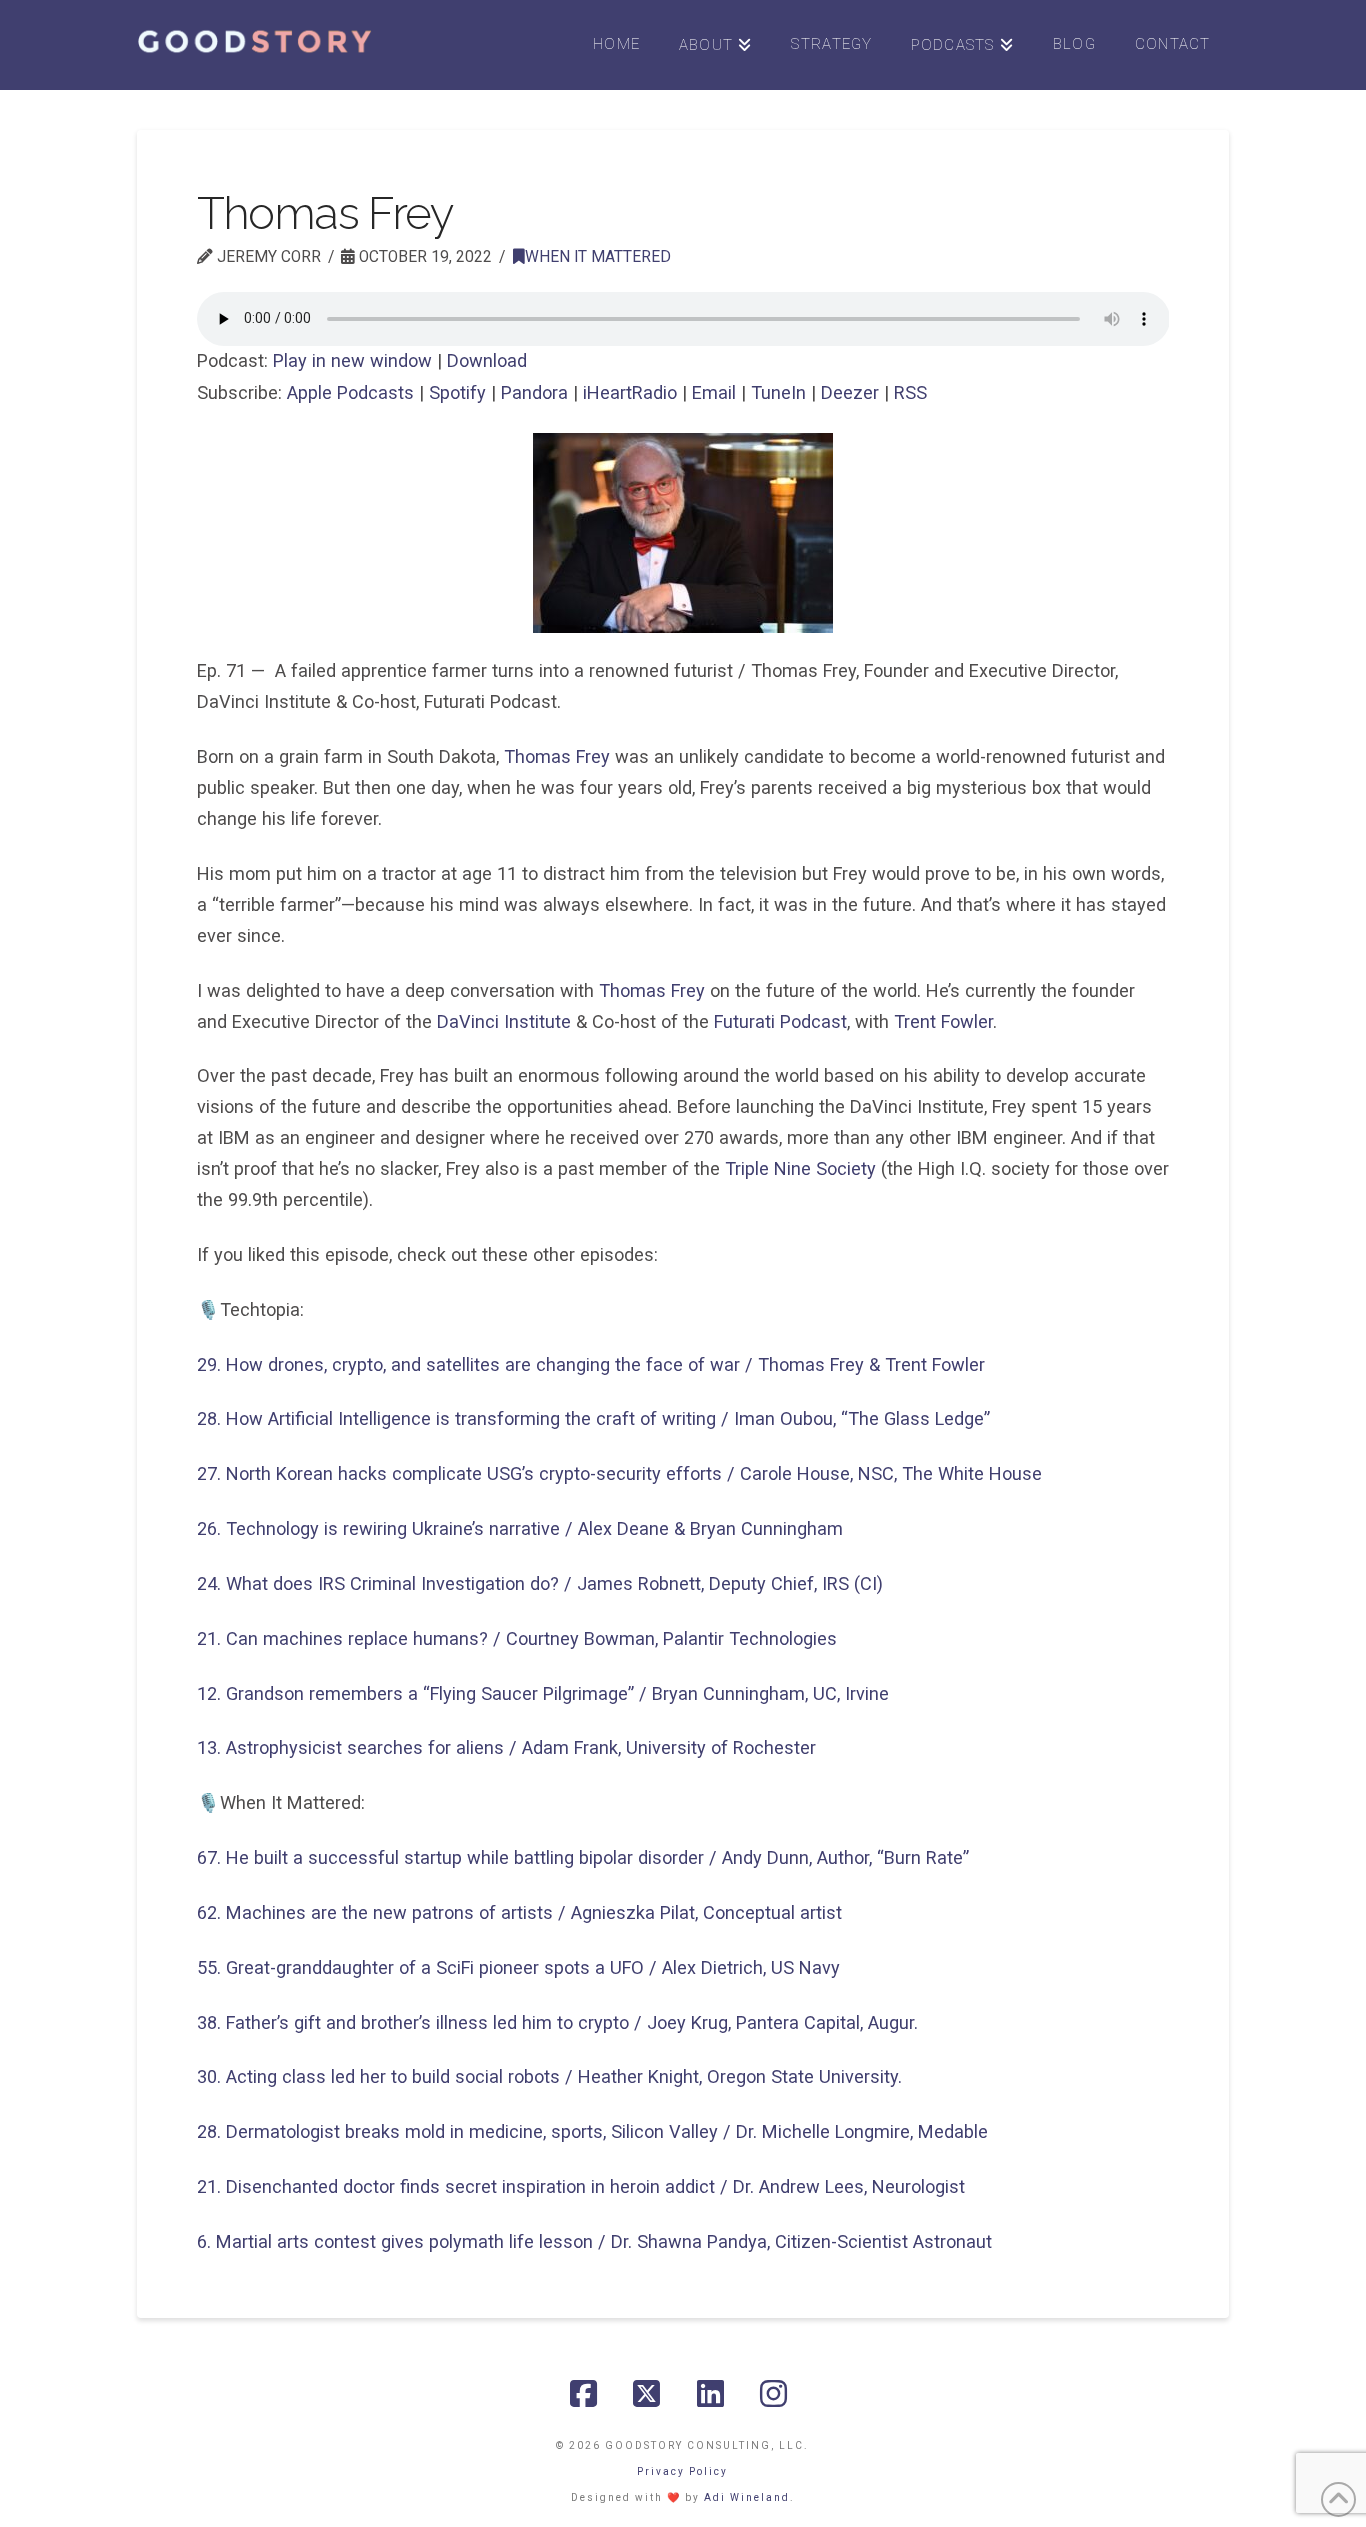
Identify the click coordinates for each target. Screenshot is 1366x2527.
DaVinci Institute (504, 1021)
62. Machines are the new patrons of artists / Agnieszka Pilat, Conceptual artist (519, 1912)
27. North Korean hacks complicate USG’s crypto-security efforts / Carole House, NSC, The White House (619, 1473)
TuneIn (778, 392)
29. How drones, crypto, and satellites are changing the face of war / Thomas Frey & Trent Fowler (591, 1364)
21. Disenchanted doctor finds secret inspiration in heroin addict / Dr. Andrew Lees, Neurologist (581, 2186)
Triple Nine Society (800, 1168)
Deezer (850, 392)
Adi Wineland (747, 2497)
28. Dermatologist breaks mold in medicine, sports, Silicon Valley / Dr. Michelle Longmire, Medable (592, 2131)
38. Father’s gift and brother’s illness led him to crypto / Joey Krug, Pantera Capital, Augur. (557, 2022)
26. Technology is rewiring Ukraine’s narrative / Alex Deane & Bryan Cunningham (520, 1528)
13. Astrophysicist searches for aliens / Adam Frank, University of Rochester (506, 1747)
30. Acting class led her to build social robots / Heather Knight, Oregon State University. (549, 2076)
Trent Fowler (943, 1021)
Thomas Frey (557, 756)
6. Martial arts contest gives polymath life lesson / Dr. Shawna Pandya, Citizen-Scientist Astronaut (594, 2241)
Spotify (457, 392)
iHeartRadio (630, 392)
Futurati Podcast (780, 1021)
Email (714, 392)
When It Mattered (598, 257)
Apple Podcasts (350, 392)
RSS (910, 392)
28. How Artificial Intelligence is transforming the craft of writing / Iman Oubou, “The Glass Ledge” (593, 1418)
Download (487, 360)
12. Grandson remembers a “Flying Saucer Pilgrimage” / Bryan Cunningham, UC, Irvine (543, 1693)
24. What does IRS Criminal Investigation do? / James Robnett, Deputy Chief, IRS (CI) (540, 1583)
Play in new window (352, 360)
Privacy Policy (682, 2471)
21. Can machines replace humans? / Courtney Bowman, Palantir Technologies (517, 1638)
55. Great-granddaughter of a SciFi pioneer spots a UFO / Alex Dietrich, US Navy (518, 1967)
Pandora (534, 392)
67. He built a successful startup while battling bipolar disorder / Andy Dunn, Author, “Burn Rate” (583, 1857)
